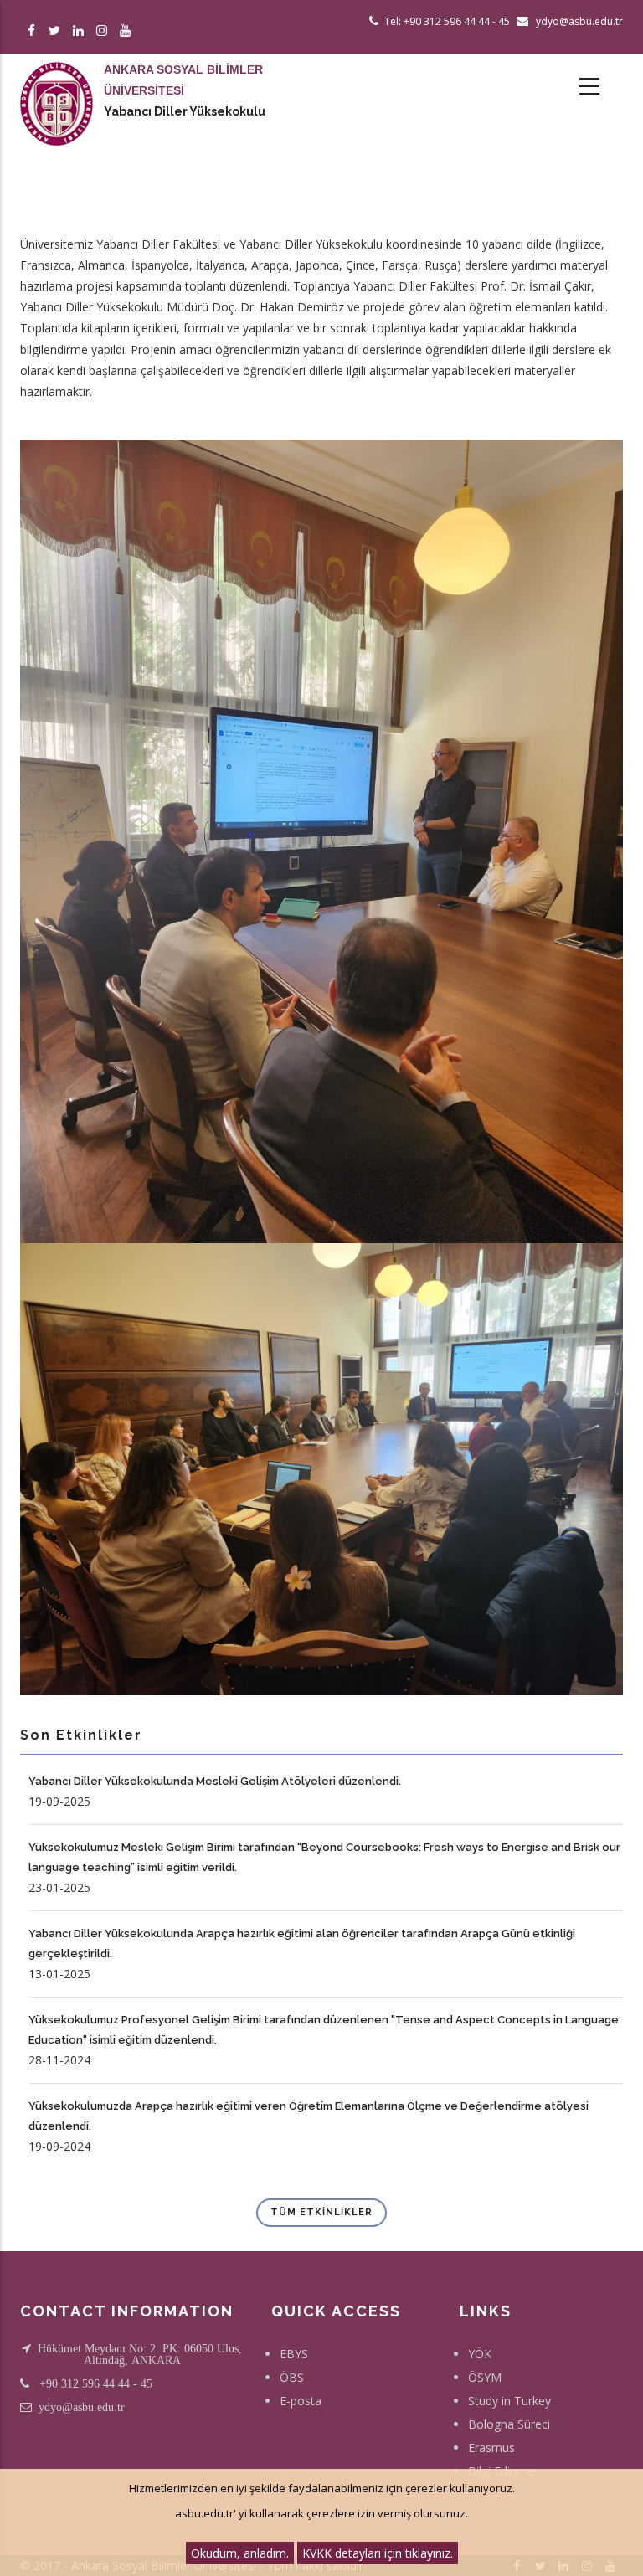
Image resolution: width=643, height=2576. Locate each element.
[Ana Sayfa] (57, 87)
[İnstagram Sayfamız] (104, 31)
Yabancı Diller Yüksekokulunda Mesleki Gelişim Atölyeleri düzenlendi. (215, 1781)
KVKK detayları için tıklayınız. (378, 2553)
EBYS (294, 2354)
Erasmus (491, 2447)
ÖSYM (485, 2377)
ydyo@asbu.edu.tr (82, 2407)
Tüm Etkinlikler (321, 2212)
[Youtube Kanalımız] (128, 31)
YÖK (480, 2354)
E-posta (301, 2401)
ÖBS (292, 2377)
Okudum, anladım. (240, 2553)
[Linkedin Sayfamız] (81, 31)
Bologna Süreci (509, 2424)
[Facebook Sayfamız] (34, 31)
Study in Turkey (509, 2401)
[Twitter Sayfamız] (57, 31)
